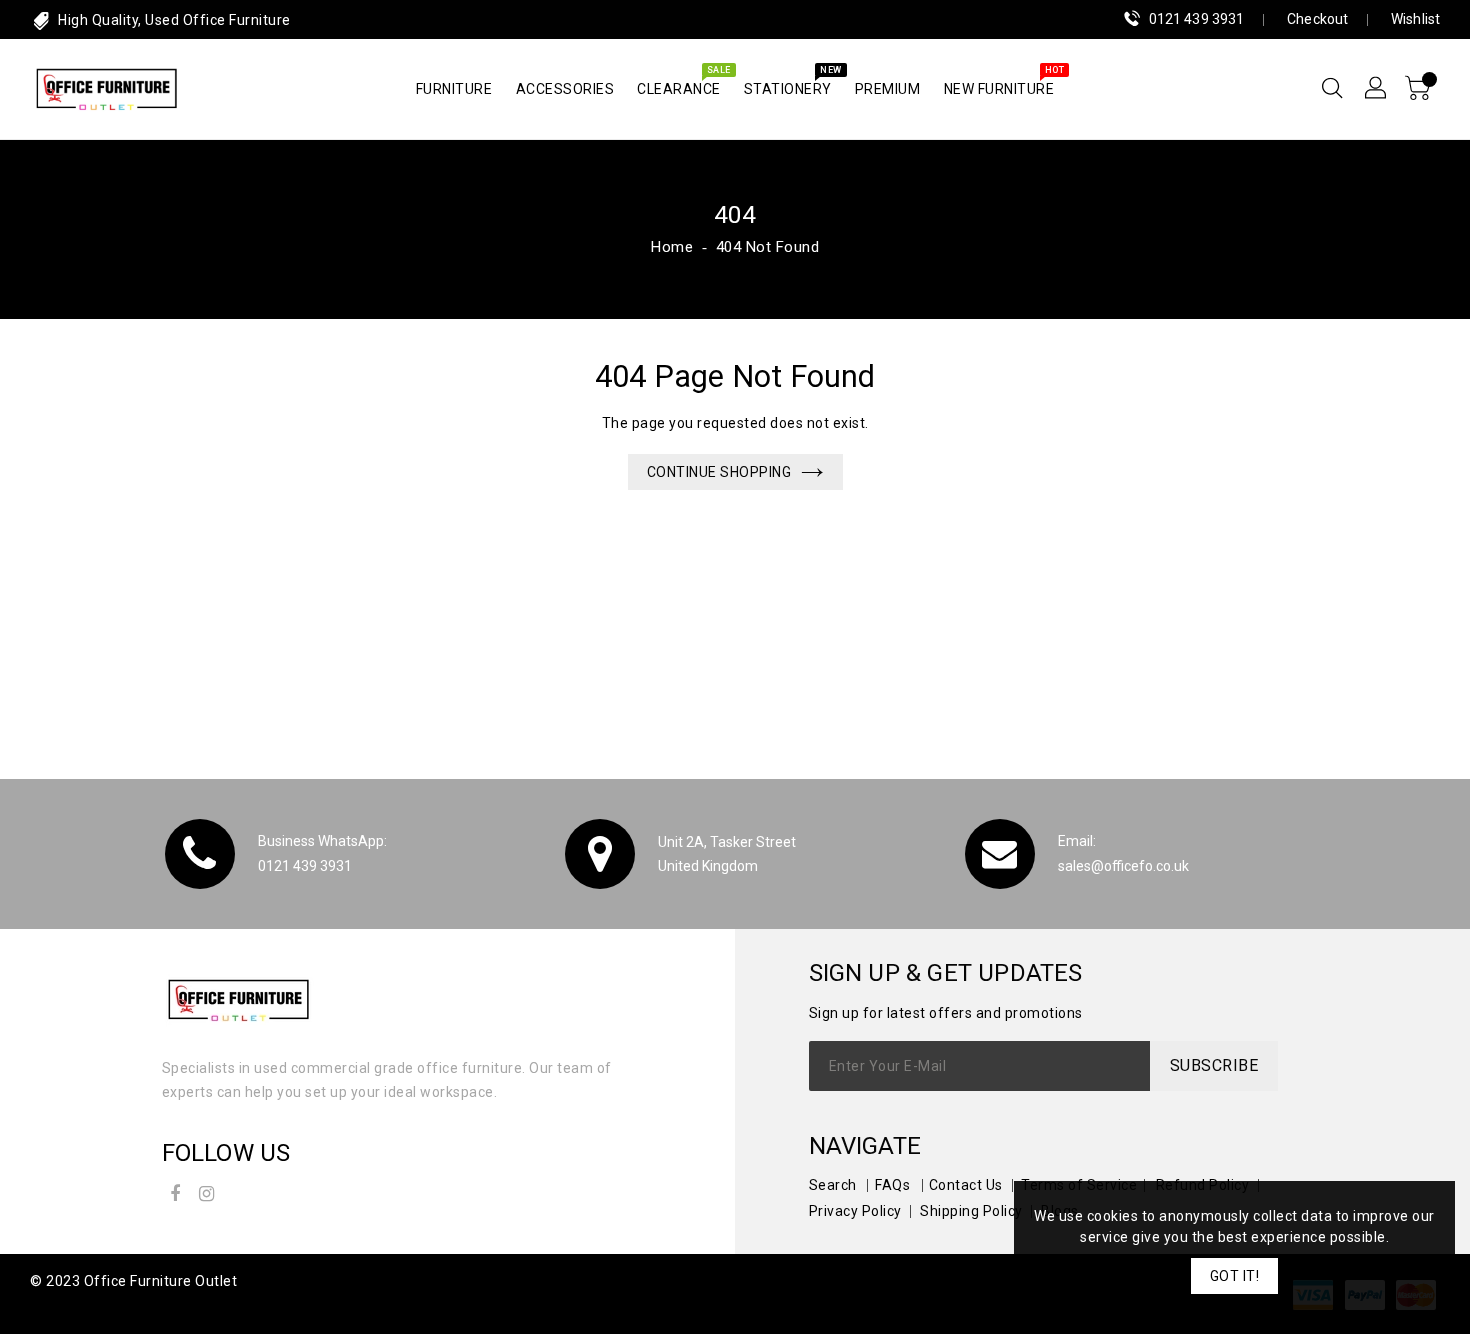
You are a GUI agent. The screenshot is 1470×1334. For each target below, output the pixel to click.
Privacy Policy (855, 1211)
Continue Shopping (719, 472)
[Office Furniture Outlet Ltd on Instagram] (207, 1190)
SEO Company (78, 1307)
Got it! (1235, 1276)
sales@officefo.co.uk (1123, 866)
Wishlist (1415, 19)
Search (833, 1185)
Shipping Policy (971, 1211)
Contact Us (966, 1185)
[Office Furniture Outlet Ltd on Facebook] (176, 1190)
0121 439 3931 (1196, 19)
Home (672, 247)
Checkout (1317, 19)
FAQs (892, 1185)
